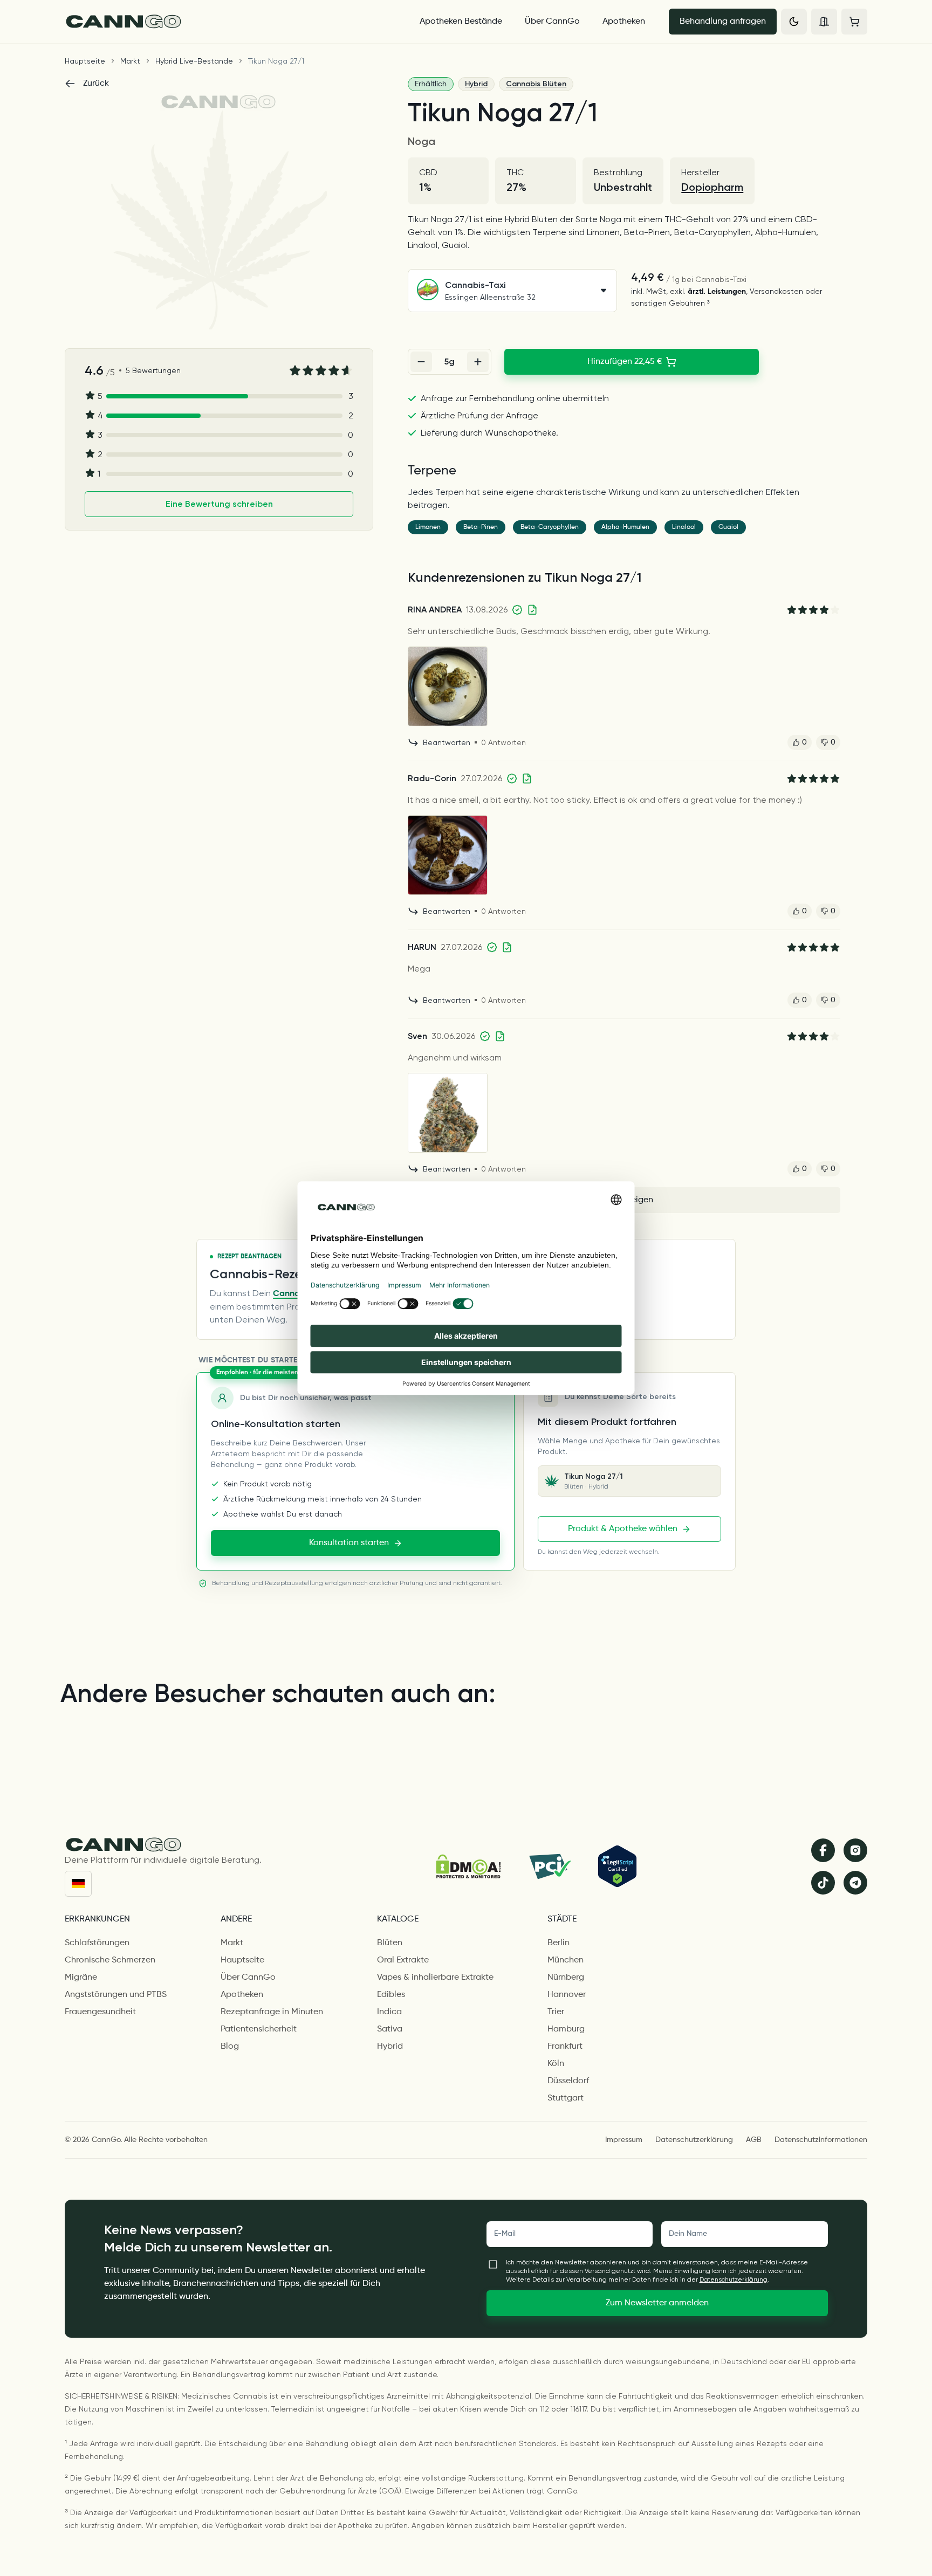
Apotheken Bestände (461, 22)
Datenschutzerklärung (694, 2140)
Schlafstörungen (97, 1943)
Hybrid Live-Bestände (194, 61)
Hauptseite (85, 61)
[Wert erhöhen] (478, 362)
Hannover (567, 1995)
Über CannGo (552, 22)
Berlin (558, 1943)
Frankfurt (565, 2047)
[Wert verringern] (421, 362)
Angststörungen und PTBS (116, 1995)
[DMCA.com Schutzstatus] (468, 1866)
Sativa (390, 2029)
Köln (556, 2064)
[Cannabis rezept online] (232, 22)
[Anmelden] (824, 22)
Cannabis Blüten (536, 84)
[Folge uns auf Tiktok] (823, 1883)
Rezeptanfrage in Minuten (272, 2012)
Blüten (390, 1943)
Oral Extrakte (403, 1960)
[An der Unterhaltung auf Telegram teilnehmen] (855, 1883)
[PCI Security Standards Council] (549, 1866)
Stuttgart (566, 2098)
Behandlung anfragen (723, 22)
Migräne (81, 1978)
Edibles (391, 1995)
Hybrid (476, 84)
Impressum (624, 2140)
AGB (754, 2140)
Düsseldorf (568, 2081)
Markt (130, 61)
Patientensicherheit (259, 2029)
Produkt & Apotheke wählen (623, 1529)
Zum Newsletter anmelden (657, 2303)
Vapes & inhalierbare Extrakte (435, 1978)
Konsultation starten (349, 1543)
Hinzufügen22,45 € (625, 362)
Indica (389, 2012)
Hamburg (566, 2029)
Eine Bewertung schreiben (219, 504)
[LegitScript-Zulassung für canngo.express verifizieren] (617, 1866)
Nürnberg (566, 1978)
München (566, 1960)
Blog (230, 2047)
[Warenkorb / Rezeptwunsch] (854, 22)
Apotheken (624, 22)
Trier (556, 2012)
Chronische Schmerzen (110, 1960)
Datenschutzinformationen (821, 2140)
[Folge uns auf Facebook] (823, 1850)
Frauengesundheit (100, 2012)
